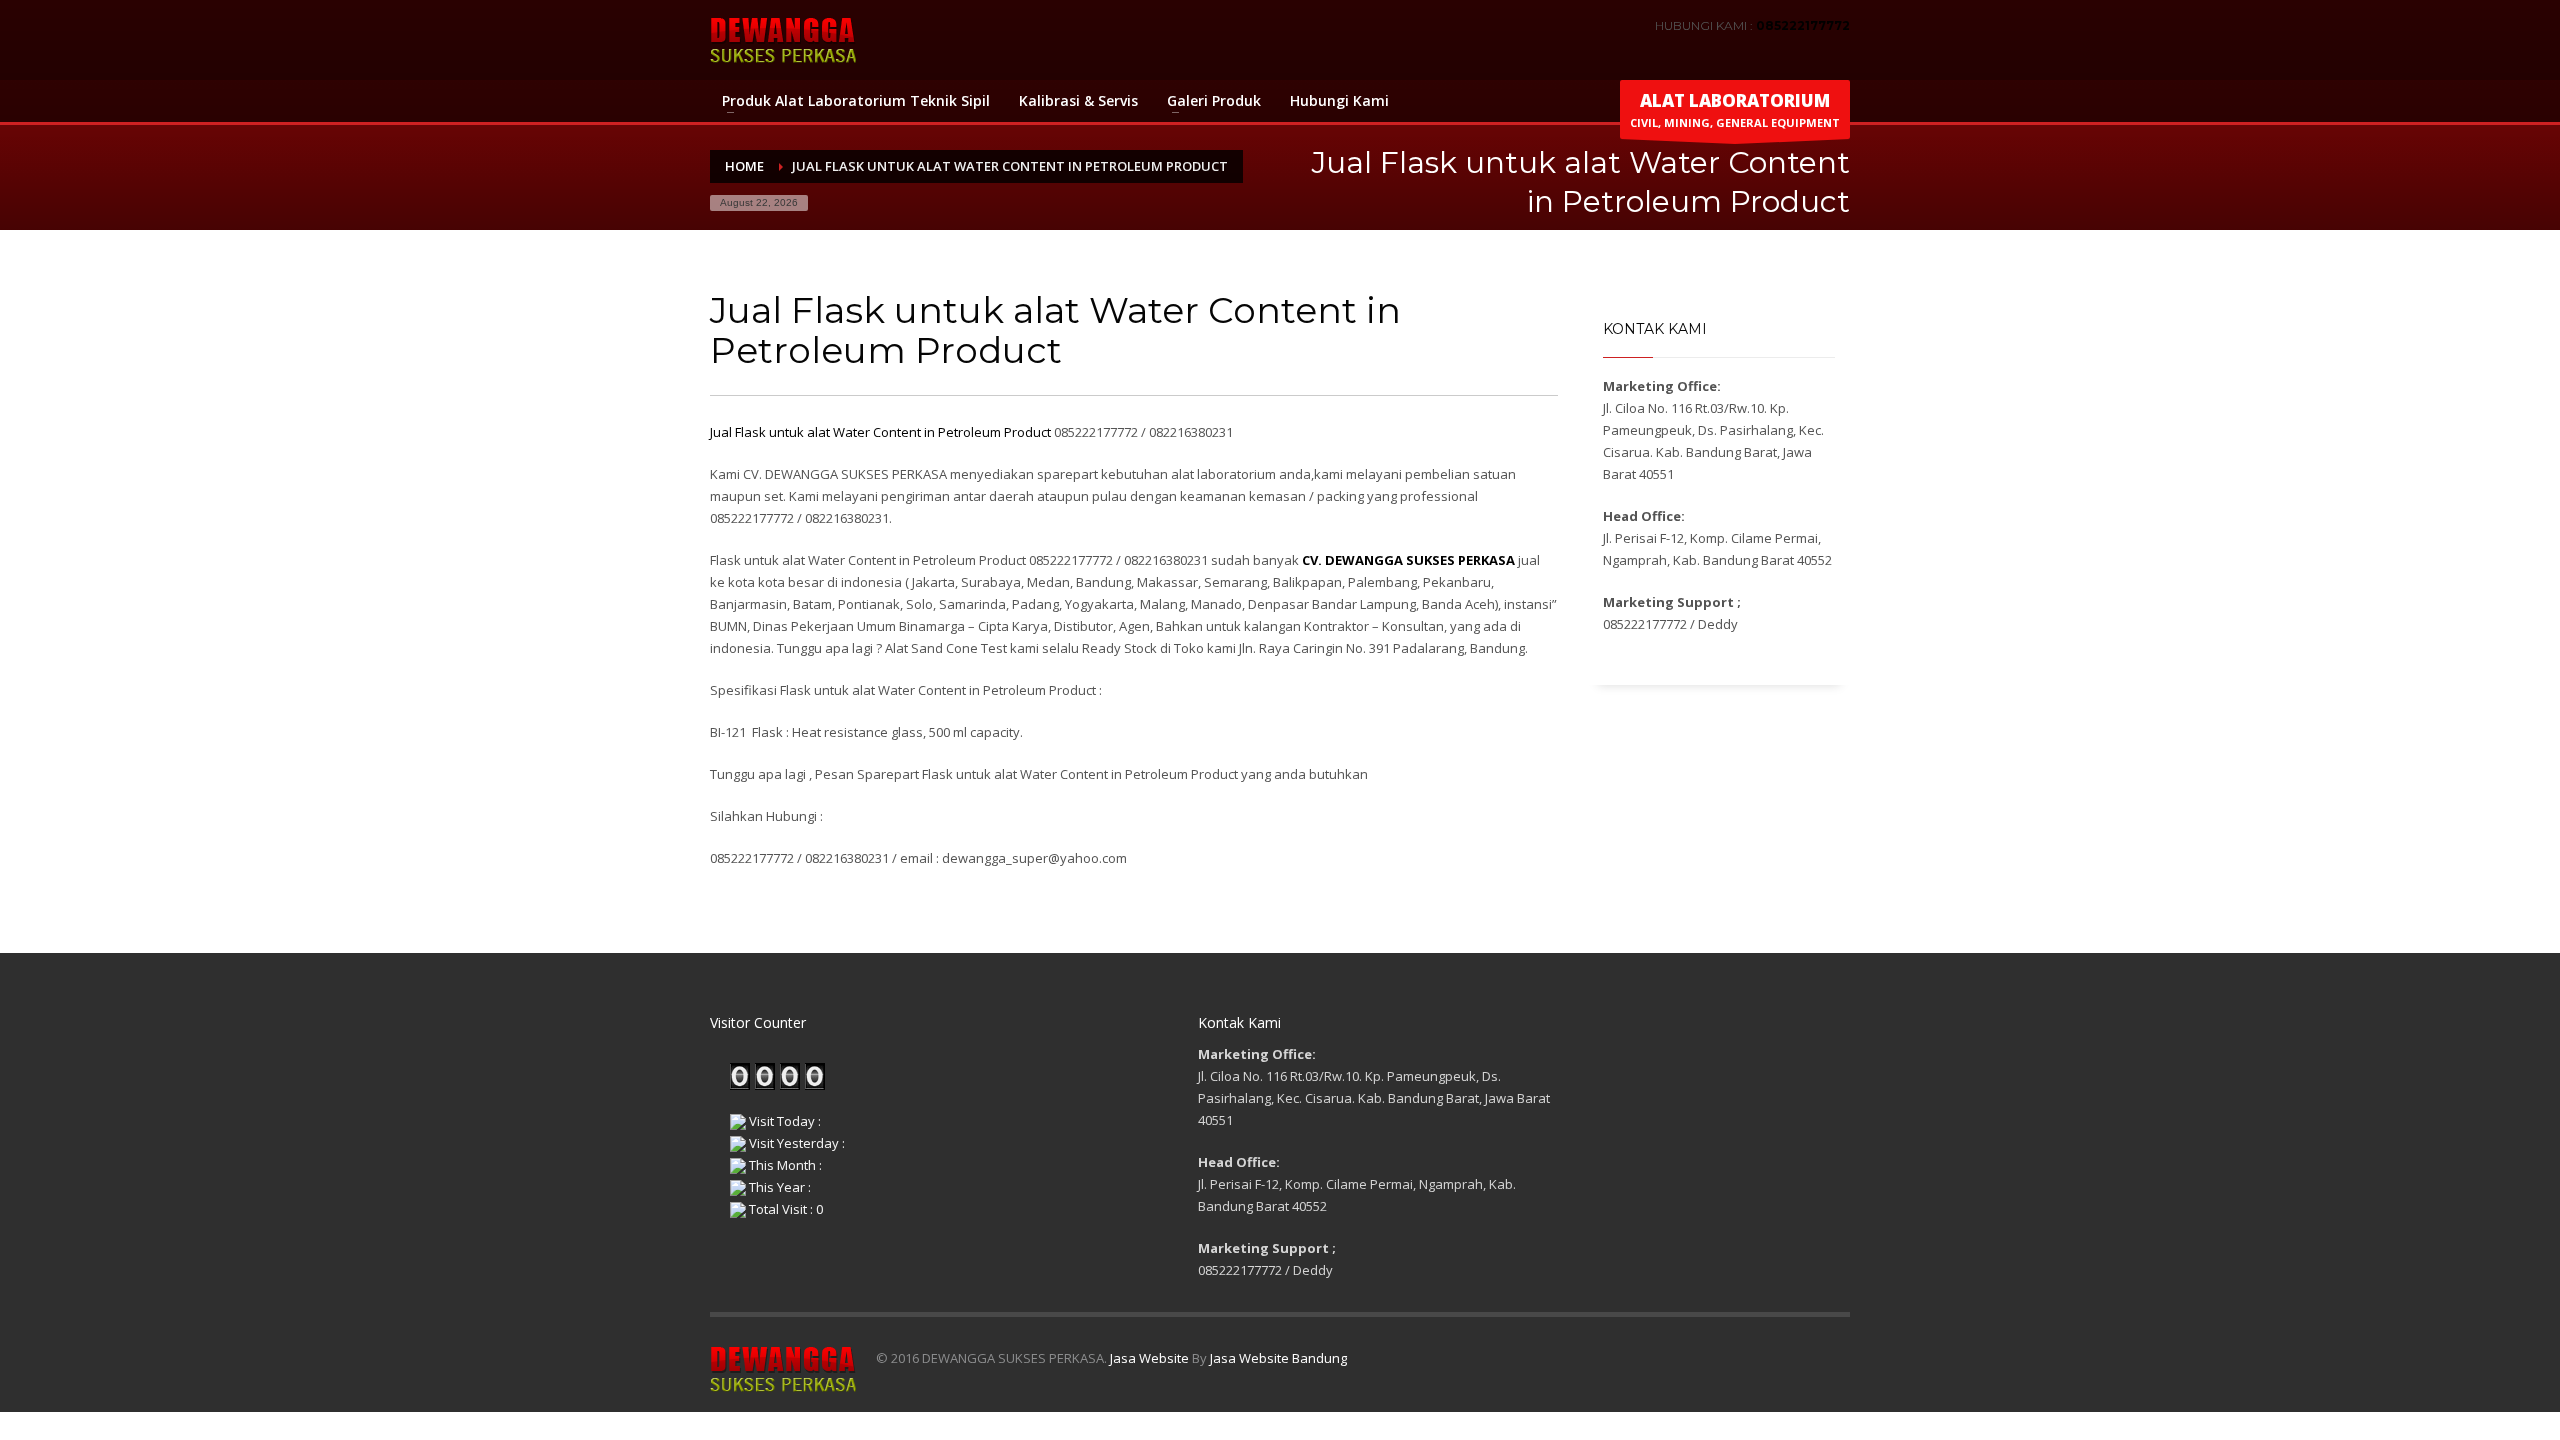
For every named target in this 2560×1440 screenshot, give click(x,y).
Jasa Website (1149, 1358)
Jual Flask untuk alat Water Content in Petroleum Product (880, 432)
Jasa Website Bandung (1278, 1358)
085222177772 (1803, 25)
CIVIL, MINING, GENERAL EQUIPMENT (1735, 109)
